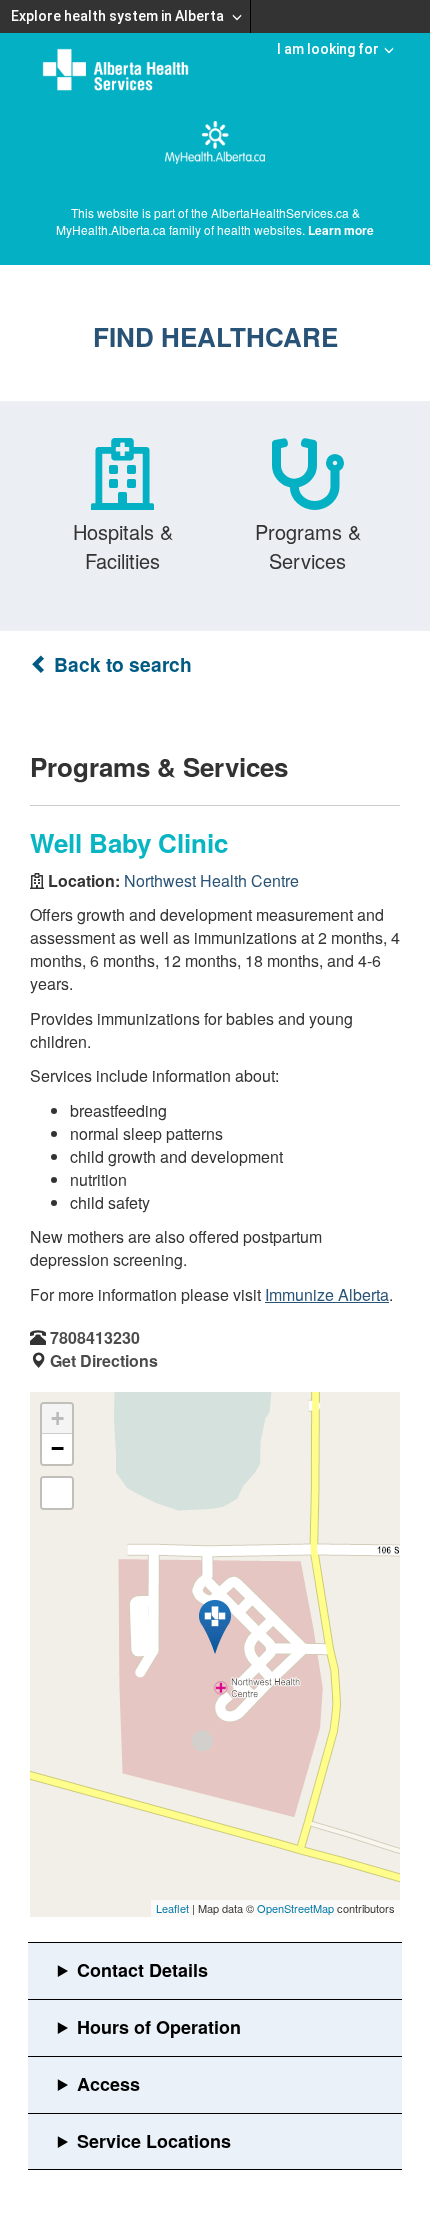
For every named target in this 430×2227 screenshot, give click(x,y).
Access (108, 2084)
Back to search (120, 664)
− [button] (57, 1448)
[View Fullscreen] (57, 1493)
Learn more (341, 230)
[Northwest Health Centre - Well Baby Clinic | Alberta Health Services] (215, 1627)
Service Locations (154, 2141)
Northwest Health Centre (211, 880)
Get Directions (104, 1360)
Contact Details (142, 1970)
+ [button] (57, 1418)
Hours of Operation (159, 2027)
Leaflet (172, 1908)
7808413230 (95, 1337)
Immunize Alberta (327, 1294)
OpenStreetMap (295, 1908)
